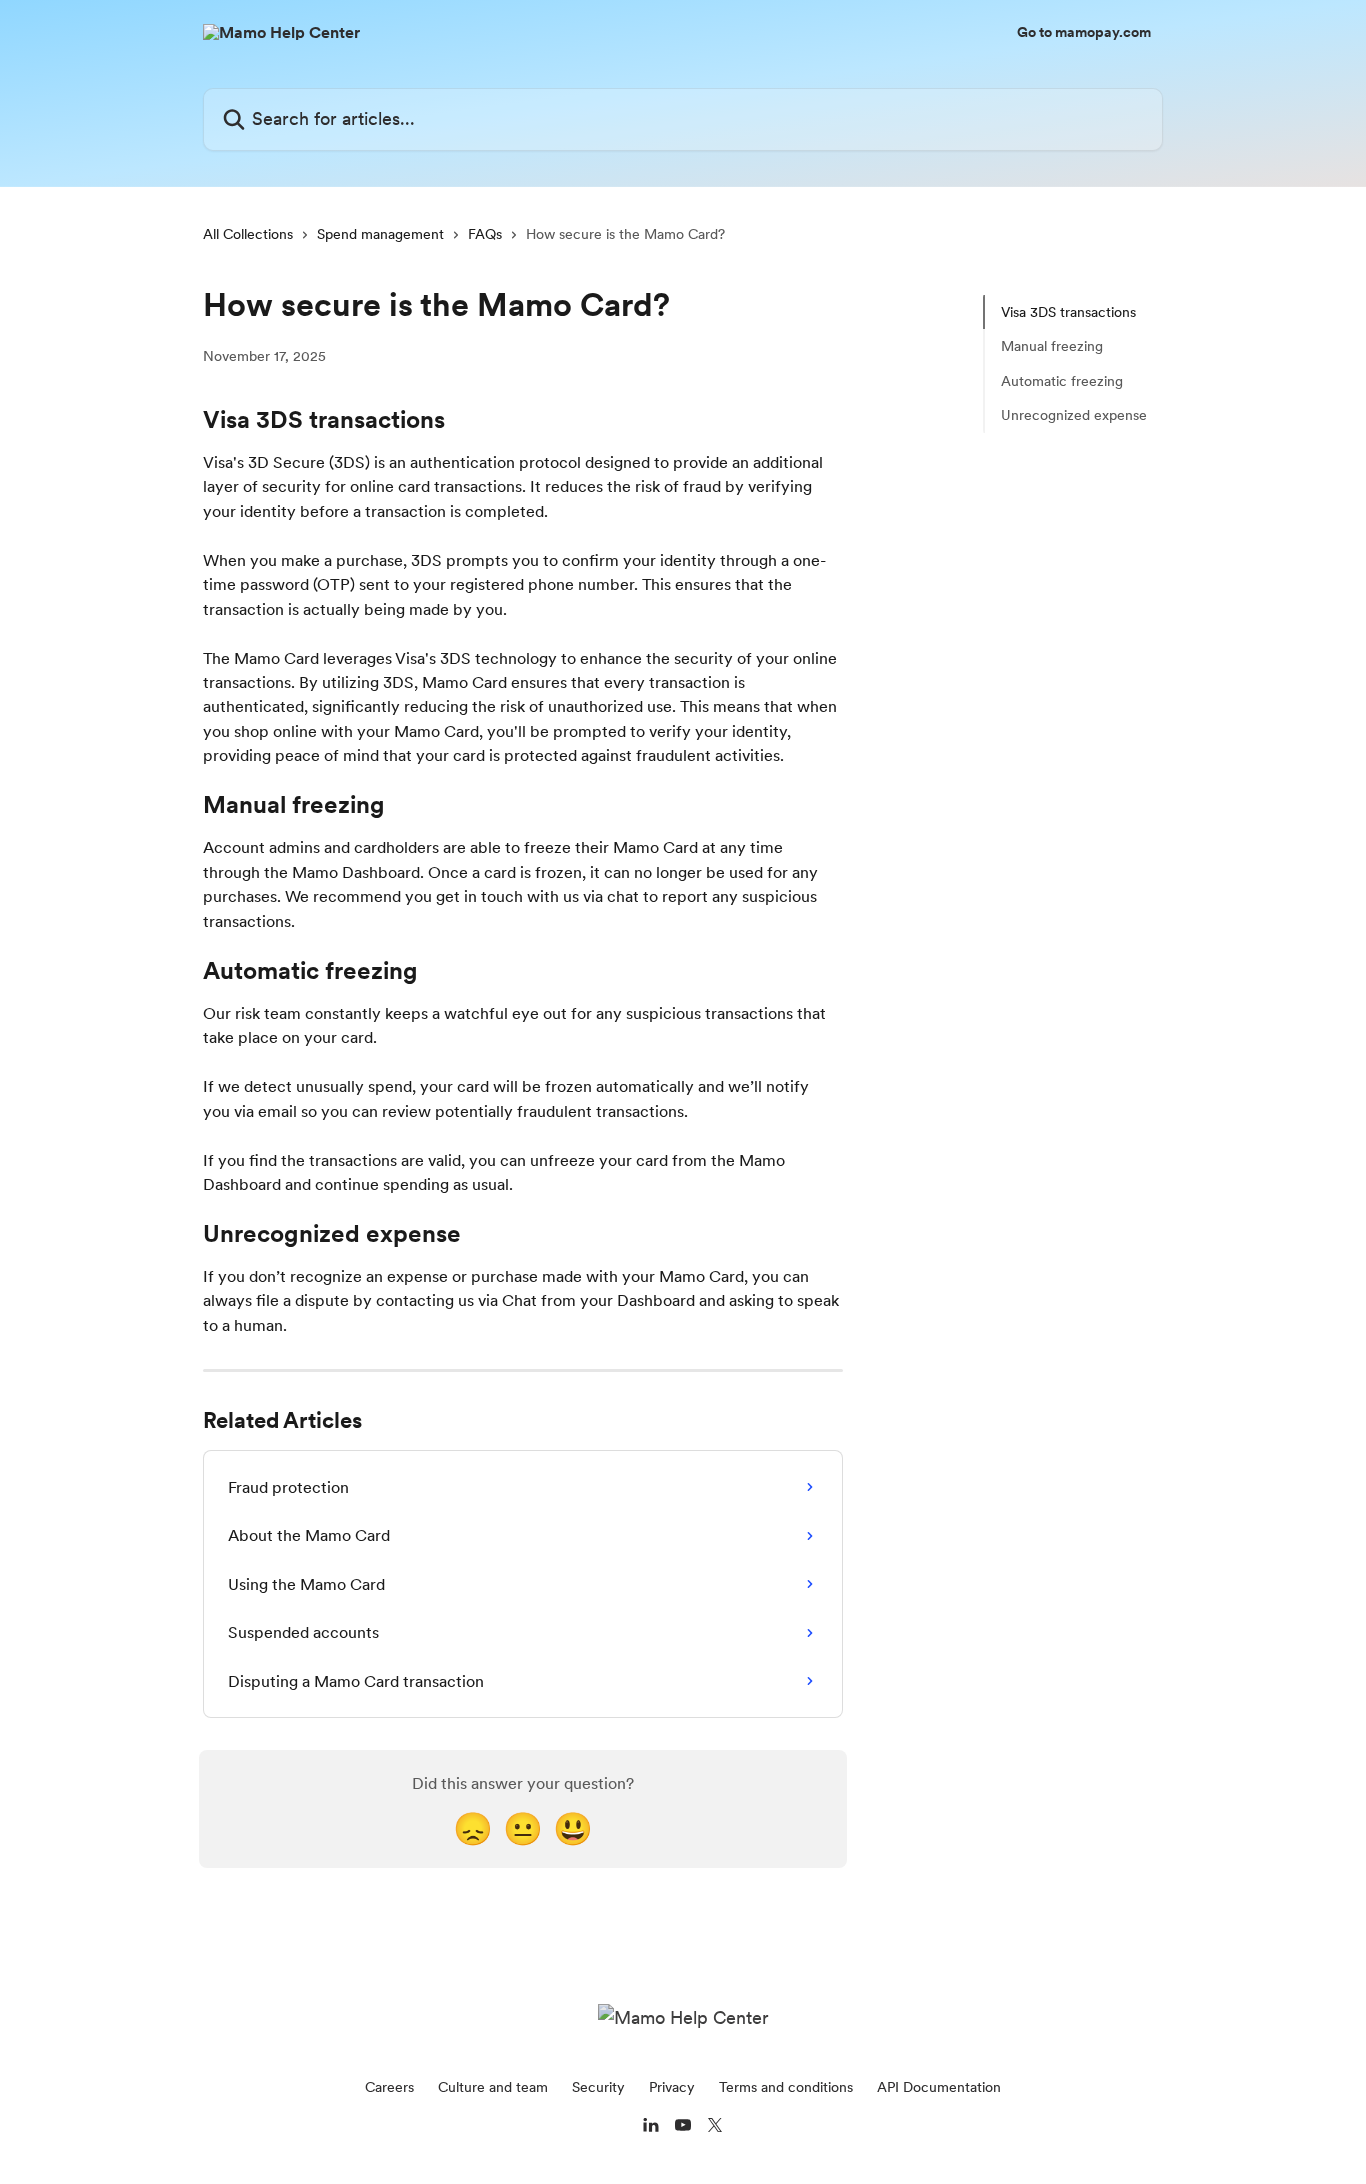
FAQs (485, 234)
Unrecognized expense (1074, 415)
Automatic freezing (1062, 381)
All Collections (248, 234)
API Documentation (939, 2087)
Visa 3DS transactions (1068, 312)
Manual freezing (1052, 346)
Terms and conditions (786, 2087)
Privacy (672, 2087)
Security (598, 2087)
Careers (389, 2087)
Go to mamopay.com (1084, 32)
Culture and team (493, 2087)
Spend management (380, 234)
